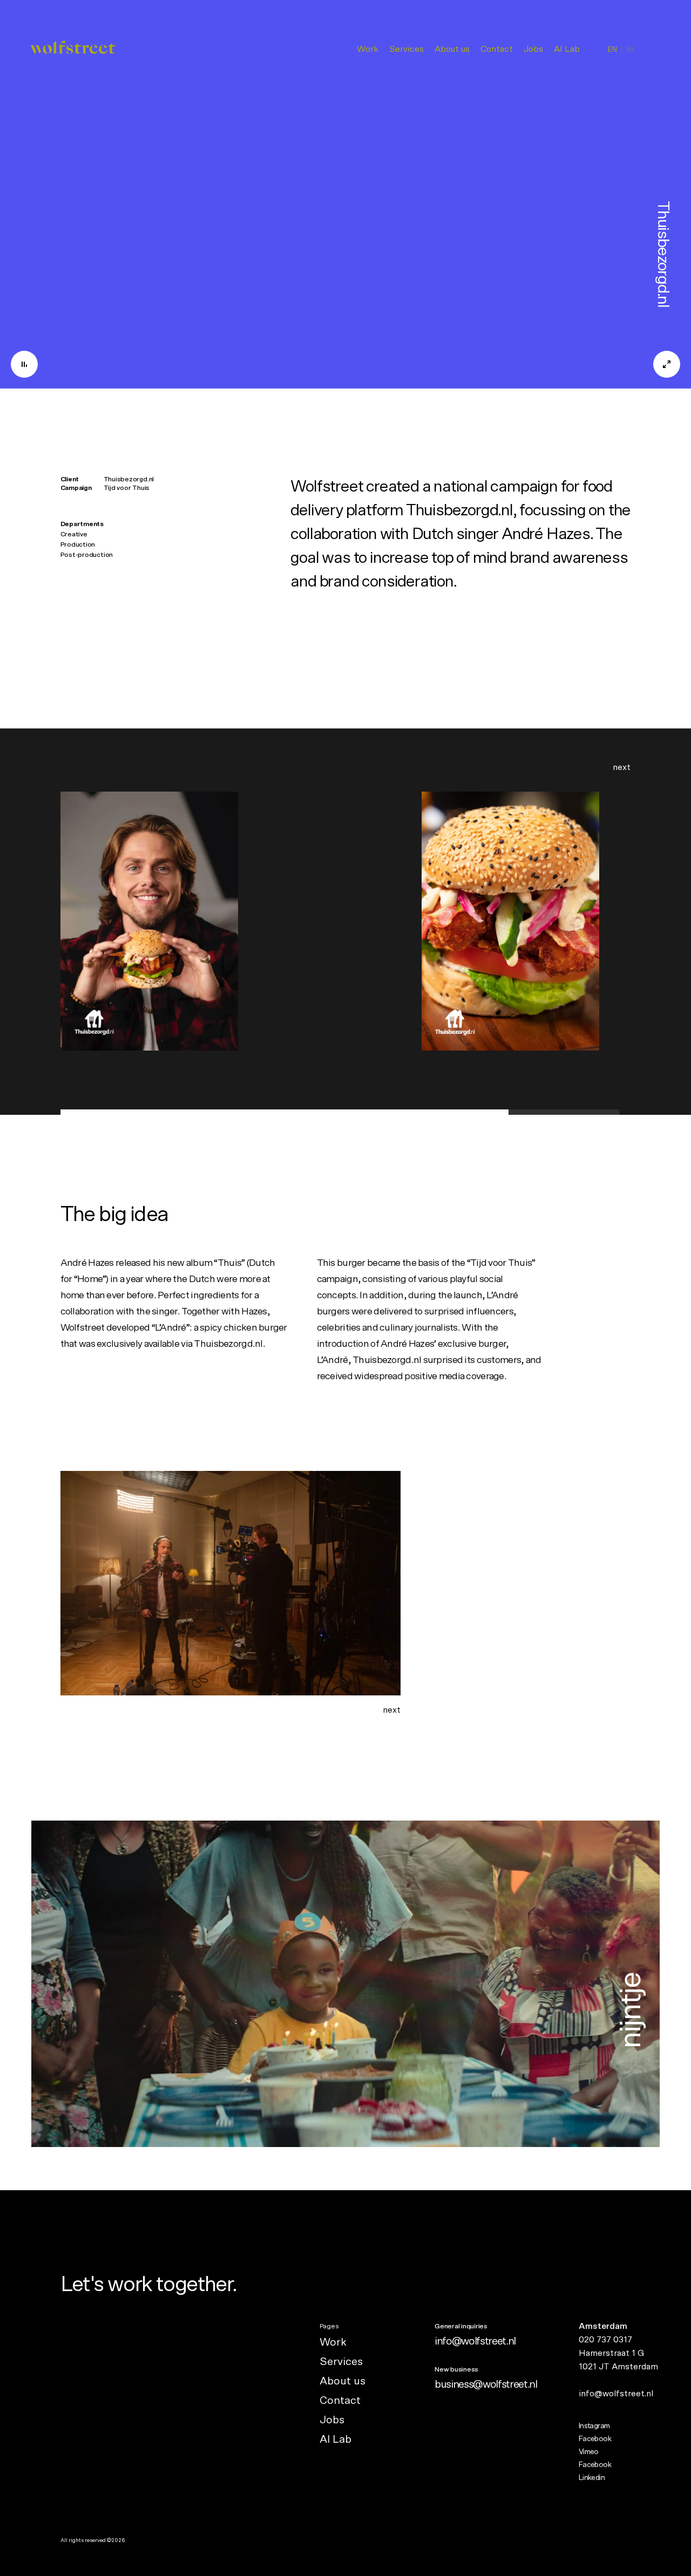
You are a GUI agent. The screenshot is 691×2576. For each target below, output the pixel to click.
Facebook (595, 2439)
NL (631, 50)
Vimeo (589, 2452)
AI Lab (567, 49)
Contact (497, 49)
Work (368, 49)
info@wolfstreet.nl (475, 2341)
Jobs (533, 49)
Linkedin (592, 2478)
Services (407, 49)
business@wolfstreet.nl (486, 2384)
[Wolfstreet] (73, 50)
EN (613, 50)
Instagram (594, 2426)
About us (452, 49)
